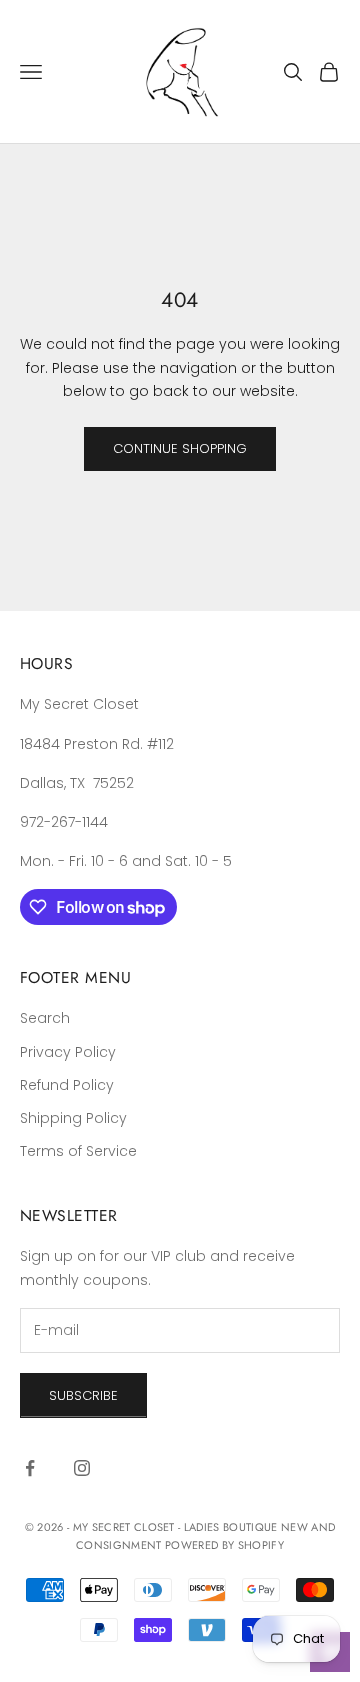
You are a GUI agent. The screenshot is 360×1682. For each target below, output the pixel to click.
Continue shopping (180, 448)
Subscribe (83, 1395)
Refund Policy (67, 1085)
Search (45, 1018)
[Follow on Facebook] (30, 1468)
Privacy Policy (68, 1052)
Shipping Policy (73, 1118)
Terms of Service (78, 1151)
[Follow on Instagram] (82, 1468)
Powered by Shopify (224, 1545)
